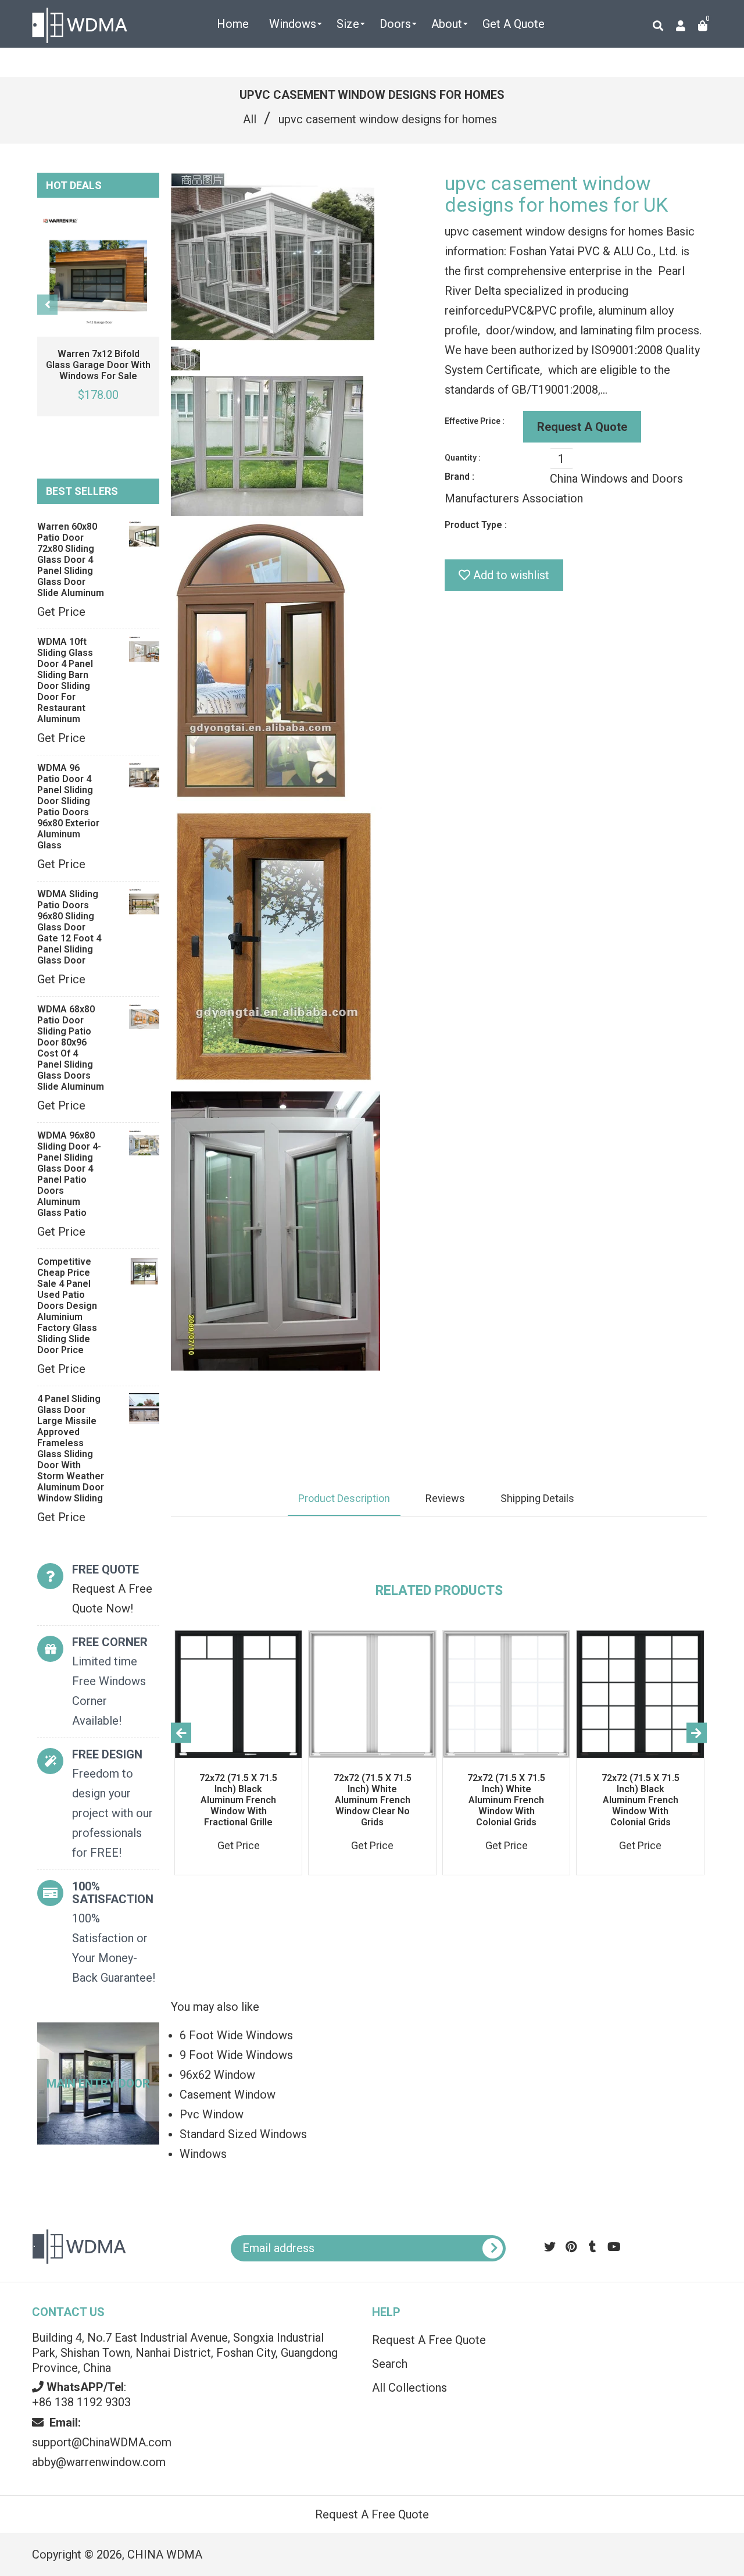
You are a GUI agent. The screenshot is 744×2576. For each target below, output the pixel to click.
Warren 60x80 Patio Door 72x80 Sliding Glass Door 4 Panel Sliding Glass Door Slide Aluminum (71, 560)
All (250, 119)
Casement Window (228, 2095)
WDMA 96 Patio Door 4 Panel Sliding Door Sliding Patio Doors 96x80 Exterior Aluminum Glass (68, 807)
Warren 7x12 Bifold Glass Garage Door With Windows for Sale (98, 365)
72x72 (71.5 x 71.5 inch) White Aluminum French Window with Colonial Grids (506, 1800)
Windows (203, 2154)
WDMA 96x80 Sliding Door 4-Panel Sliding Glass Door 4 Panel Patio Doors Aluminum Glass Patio (69, 1174)
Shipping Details (537, 1498)
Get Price (61, 612)
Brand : (459, 477)
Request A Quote (582, 427)
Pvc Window (212, 2114)
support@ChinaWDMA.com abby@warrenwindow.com (102, 2442)
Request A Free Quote (429, 2340)
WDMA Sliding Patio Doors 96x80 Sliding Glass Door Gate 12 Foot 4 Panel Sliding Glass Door (69, 927)
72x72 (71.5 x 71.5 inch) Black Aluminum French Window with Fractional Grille (238, 1800)
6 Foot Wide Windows (236, 2035)
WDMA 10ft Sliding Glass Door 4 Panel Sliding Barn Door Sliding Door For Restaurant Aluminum (65, 680)
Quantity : (463, 458)
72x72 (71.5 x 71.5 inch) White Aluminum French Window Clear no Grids (373, 1800)
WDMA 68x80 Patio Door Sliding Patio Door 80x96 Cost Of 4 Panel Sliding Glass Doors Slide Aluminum (71, 1048)
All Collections (409, 2388)
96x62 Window (217, 2075)
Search (390, 2364)
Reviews (445, 1498)
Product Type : (476, 525)
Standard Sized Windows (243, 2134)
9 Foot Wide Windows (236, 2055)
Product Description (344, 1498)
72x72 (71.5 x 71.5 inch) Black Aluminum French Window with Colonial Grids (641, 1800)
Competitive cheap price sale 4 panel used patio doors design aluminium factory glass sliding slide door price (67, 1306)
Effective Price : (475, 421)
